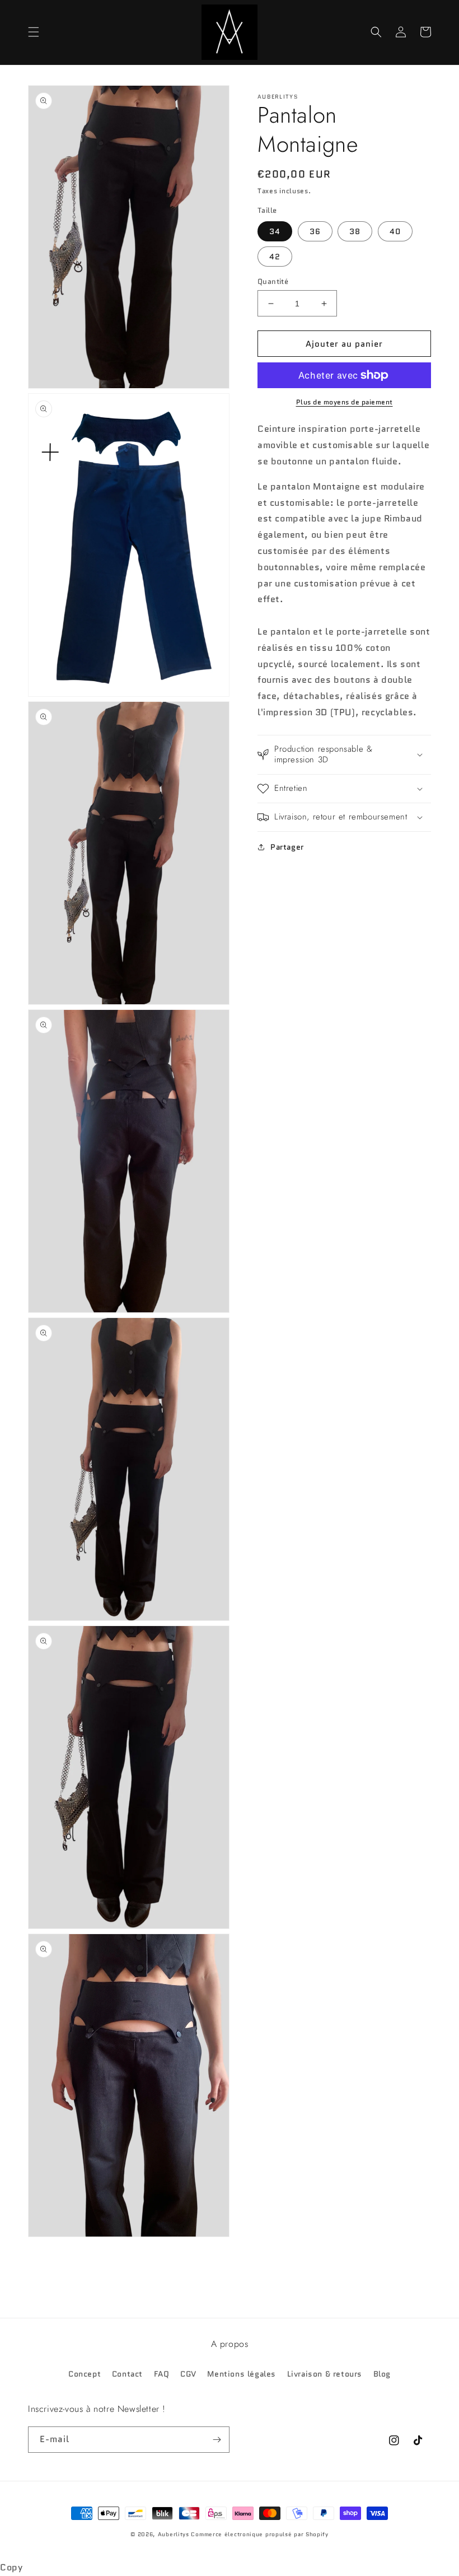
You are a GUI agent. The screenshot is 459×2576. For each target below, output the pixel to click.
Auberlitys (174, 2534)
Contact (127, 2374)
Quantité (273, 281)
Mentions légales (242, 2374)
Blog (382, 2374)
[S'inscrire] (217, 2440)
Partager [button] (287, 847)
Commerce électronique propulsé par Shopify (259, 2534)
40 (395, 231)
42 (275, 257)
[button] (34, 32)
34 (275, 231)
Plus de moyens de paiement (345, 402)
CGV (188, 2374)
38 (355, 231)
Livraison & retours (325, 2374)
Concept (85, 2374)
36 (315, 231)
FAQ (162, 2374)
